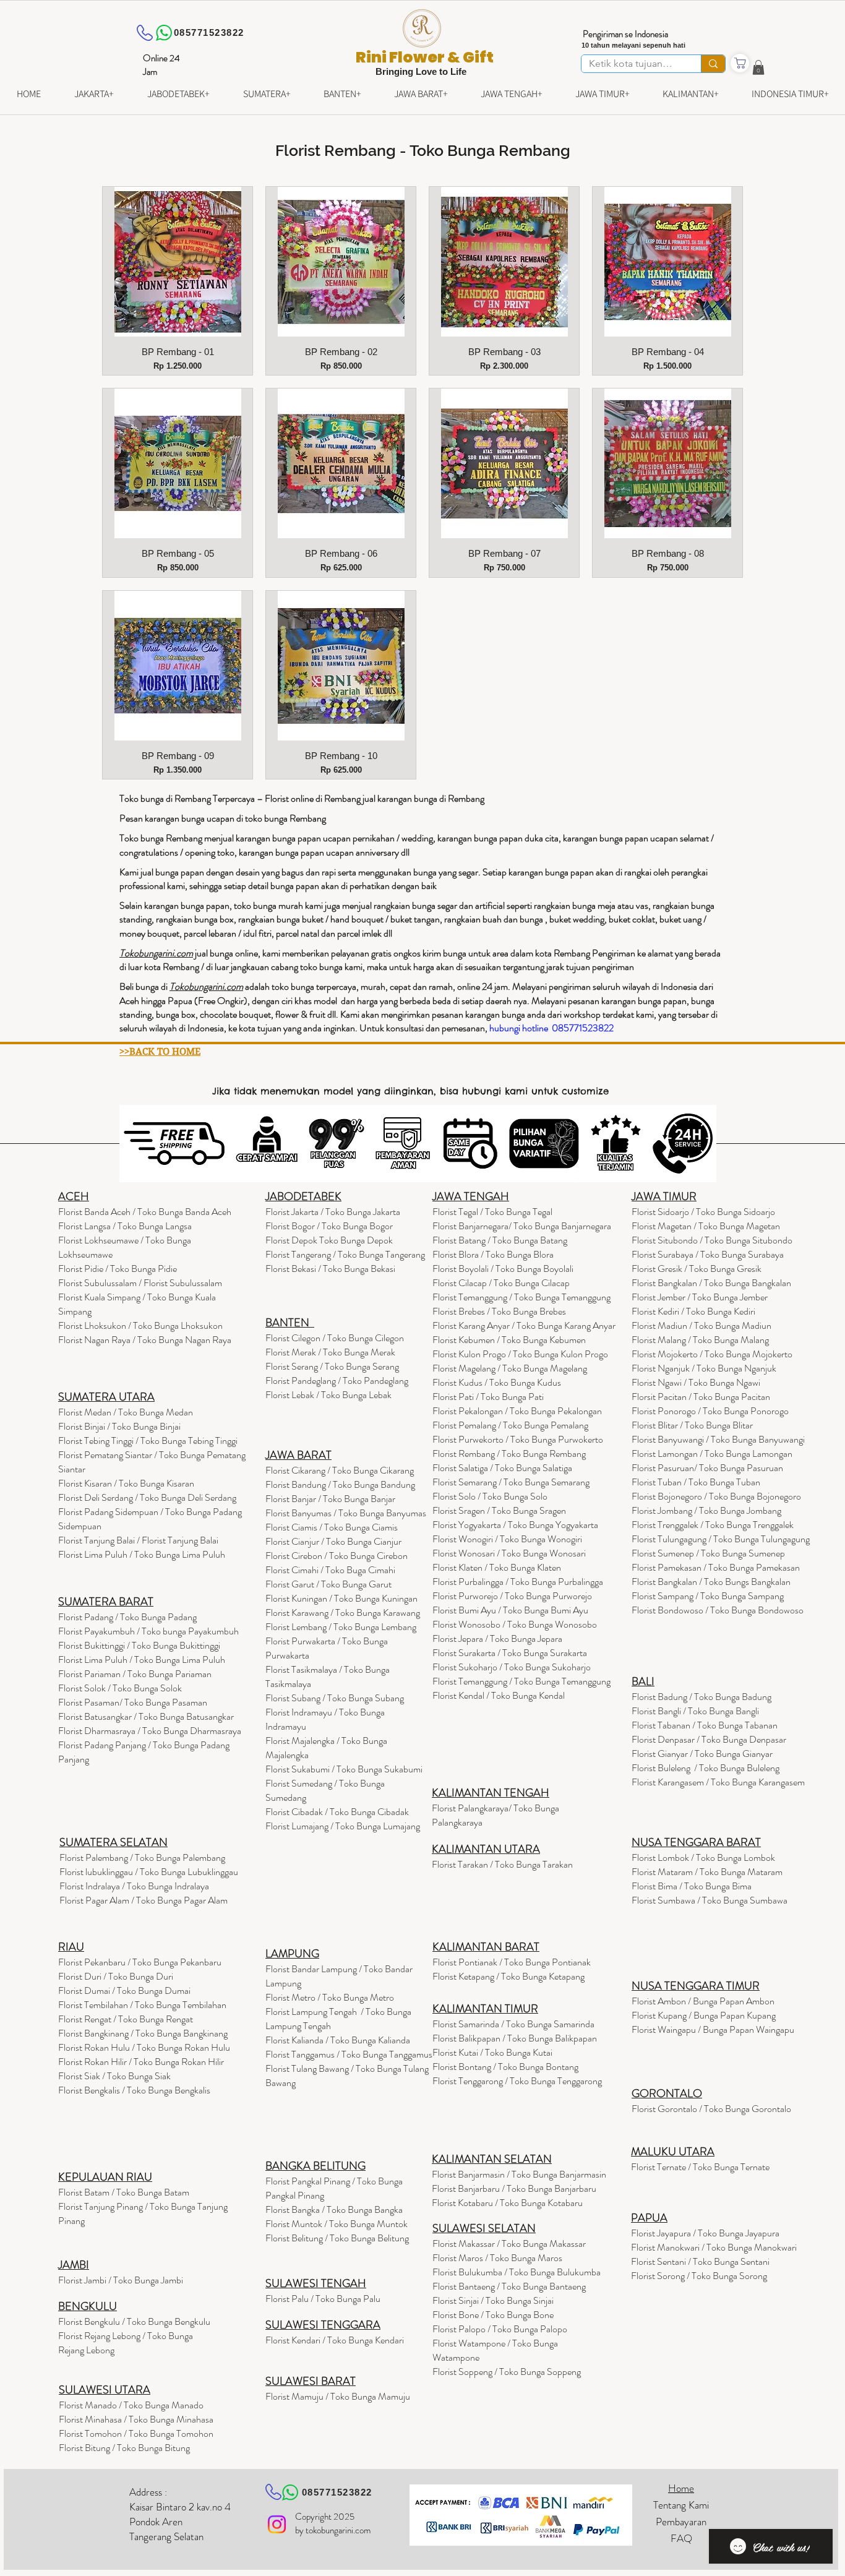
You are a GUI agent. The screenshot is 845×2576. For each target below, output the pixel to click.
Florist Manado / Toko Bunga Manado (131, 2405)
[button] (758, 67)
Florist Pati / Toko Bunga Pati (488, 1397)
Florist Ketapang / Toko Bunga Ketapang (508, 1976)
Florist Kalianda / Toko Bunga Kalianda (338, 2040)
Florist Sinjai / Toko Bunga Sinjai (493, 2300)
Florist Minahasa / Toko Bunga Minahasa (136, 2419)
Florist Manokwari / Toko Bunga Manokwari (714, 2247)
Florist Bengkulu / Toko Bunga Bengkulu (134, 2321)
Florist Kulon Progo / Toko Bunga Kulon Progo (520, 1354)
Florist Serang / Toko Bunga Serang (332, 1366)
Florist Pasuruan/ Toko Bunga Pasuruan (707, 1468)
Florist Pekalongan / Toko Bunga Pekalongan (517, 1411)
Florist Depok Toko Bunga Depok (329, 1240)
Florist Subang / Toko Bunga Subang (335, 1698)
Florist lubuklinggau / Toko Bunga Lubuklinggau (149, 1872)
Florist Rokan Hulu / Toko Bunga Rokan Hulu (144, 2047)
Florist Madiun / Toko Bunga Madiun (701, 1325)
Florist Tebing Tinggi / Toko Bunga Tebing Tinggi (148, 1440)
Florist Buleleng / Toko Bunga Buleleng (706, 1768)
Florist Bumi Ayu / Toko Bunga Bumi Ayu (510, 1610)
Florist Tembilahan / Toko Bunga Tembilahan (142, 2005)
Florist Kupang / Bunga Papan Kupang (704, 2015)
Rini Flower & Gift (425, 57)
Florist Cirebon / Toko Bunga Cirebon (337, 1556)
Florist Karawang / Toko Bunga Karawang (343, 1612)
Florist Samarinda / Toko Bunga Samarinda (513, 2024)
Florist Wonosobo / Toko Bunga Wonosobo (515, 1624)
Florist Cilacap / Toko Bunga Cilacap (501, 1283)
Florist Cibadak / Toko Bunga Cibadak (337, 1812)
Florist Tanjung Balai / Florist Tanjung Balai (138, 1540)
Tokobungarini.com (206, 986)
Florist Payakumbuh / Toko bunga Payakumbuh (148, 1631)
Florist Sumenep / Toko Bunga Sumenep (708, 1553)
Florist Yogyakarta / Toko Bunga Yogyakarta (515, 1525)
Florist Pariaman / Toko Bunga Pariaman (135, 1674)
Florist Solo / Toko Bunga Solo (490, 1496)
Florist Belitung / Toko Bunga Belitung (337, 2238)
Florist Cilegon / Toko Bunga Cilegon (335, 1338)
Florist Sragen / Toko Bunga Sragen (499, 1510)
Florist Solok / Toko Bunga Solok (120, 1688)
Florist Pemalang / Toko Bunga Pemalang (510, 1425)
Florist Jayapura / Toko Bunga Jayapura (705, 2233)
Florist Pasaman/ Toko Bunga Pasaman (133, 1702)
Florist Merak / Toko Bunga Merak (330, 1352)
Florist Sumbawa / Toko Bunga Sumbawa (710, 1900)
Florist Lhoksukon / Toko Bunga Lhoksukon (140, 1325)
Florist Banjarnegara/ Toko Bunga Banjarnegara (522, 1226)
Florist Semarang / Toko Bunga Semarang (511, 1482)
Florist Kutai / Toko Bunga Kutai (492, 2052)
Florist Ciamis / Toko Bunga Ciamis (332, 1527)
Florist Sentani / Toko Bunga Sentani (700, 2261)
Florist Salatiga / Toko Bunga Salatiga (502, 1468)
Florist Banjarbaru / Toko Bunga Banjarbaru (514, 2188)
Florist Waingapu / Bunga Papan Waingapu (713, 2029)
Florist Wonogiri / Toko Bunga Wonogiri (507, 1539)
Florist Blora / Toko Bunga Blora (493, 1254)
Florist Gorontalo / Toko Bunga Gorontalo (711, 2109)
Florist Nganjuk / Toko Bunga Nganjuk (704, 1368)
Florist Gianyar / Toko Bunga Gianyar (702, 1754)
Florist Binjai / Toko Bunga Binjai (119, 1426)
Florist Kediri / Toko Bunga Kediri (693, 1311)
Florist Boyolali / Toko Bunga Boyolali (503, 1269)
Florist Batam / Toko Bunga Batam (124, 2192)
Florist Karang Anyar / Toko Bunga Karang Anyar (524, 1325)
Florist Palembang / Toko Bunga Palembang (142, 1857)
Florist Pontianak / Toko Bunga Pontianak (512, 1962)
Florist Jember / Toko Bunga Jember (700, 1297)
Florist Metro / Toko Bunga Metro (330, 1997)
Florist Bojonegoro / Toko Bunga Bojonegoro (716, 1496)
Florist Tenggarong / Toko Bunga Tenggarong (517, 2081)
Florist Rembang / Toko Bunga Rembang (509, 1453)
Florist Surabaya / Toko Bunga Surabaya (708, 1254)
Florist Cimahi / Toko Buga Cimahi (330, 1570)
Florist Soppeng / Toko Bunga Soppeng (507, 2372)
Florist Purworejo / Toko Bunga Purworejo (512, 1596)
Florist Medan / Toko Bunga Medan (126, 1412)
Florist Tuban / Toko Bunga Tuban (696, 1482)
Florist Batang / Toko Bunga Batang (500, 1240)
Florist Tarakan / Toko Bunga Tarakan (502, 1864)
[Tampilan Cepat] (178, 262)
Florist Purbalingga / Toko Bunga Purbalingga (518, 1582)
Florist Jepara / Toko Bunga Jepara (497, 1638)
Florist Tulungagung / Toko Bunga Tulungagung (721, 1539)
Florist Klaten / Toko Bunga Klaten (497, 1567)
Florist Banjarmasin (519, 2174)
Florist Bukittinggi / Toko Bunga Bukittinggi (139, 1645)
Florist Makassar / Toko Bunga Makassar (509, 2243)
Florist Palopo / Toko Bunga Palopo (500, 2329)
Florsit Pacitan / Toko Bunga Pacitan (701, 1397)
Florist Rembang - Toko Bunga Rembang (423, 150)
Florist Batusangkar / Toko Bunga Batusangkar (146, 1716)
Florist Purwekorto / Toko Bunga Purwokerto (518, 1439)
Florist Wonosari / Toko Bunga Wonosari (509, 1553)
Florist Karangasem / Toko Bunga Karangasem (718, 1782)
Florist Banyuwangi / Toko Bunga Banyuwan (715, 1439)
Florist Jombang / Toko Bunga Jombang (706, 1510)
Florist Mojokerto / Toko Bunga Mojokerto (712, 1354)
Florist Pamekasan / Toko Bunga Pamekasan (716, 1567)
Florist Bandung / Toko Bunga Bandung (340, 1484)
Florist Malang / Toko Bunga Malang (700, 1340)
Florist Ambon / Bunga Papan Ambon (703, 2001)
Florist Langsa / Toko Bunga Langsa (125, 1226)
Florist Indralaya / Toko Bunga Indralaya (135, 1886)
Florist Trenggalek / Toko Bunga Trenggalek (713, 1525)
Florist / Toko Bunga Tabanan (705, 1725)
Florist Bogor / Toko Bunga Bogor (329, 1226)
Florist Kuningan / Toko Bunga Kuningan (341, 1598)
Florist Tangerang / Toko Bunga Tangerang (345, 1254)
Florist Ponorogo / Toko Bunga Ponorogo (710, 1411)
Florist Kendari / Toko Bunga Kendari (335, 2340)
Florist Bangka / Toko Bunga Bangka (334, 2209)
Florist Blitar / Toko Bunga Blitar (692, 1425)
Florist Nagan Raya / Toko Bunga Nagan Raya (145, 1340)
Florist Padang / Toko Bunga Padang (127, 1617)
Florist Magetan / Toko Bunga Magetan (706, 1226)
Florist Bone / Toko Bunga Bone (493, 2315)
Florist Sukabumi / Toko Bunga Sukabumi (344, 1769)
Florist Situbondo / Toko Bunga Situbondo (712, 1240)
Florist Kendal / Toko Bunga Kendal (499, 1695)
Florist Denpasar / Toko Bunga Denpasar (709, 1739)
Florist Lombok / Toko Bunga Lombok (703, 1857)
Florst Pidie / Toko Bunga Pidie (118, 1269)
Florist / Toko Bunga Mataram (707, 1872)
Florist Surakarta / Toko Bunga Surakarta (510, 1653)
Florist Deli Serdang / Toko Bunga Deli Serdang (147, 1497)
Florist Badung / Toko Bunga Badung (702, 1697)
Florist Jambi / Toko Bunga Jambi (121, 2280)
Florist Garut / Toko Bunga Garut (328, 1584)
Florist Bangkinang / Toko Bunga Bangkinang (143, 2033)
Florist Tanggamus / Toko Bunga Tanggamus (349, 2054)
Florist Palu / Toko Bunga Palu (323, 2299)
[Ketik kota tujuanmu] (713, 64)
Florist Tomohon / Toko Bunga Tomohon (136, 2433)
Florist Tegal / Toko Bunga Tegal (492, 1212)
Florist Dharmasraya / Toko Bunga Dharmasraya (151, 1731)
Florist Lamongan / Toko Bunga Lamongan (712, 1453)
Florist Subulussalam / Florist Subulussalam (140, 1283)
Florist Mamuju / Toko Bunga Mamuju (338, 2396)
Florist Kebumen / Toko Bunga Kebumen (509, 1340)
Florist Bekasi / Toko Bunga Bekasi (330, 1269)
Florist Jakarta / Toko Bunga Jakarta (333, 1212)
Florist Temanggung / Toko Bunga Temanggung (521, 1297)
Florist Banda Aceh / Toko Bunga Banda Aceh (145, 1212)
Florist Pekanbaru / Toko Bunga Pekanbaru (140, 1962)
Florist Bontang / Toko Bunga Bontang (505, 2067)
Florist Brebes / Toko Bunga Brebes (499, 1311)
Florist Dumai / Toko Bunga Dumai (124, 1990)
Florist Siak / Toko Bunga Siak (114, 2076)
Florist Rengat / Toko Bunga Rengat (126, 2019)
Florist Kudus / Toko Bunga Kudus (497, 1382)
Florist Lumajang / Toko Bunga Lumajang (343, 1826)
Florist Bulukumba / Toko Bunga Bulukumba (517, 2272)
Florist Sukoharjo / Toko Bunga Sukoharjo (512, 1667)
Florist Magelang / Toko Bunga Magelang (510, 1368)
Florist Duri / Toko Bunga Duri (116, 1976)
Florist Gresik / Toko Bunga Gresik (697, 1269)
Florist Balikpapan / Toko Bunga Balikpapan (515, 2038)
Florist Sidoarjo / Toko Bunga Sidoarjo (703, 1212)
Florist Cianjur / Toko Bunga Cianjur (333, 1541)
